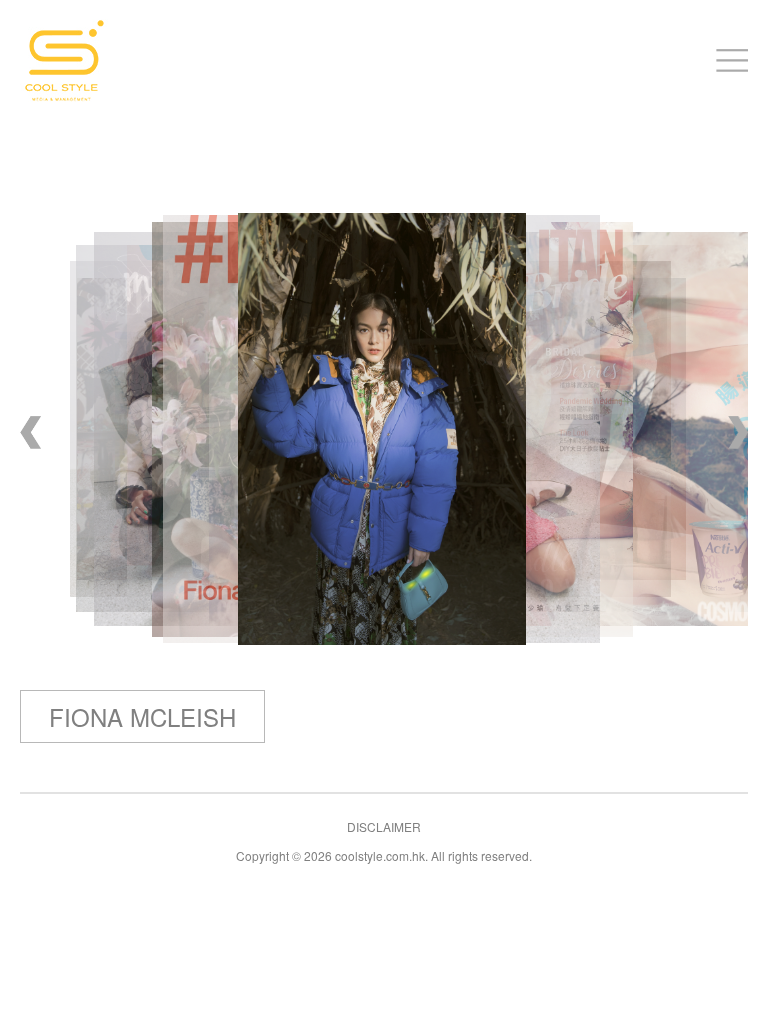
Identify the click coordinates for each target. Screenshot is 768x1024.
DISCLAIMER (384, 826)
